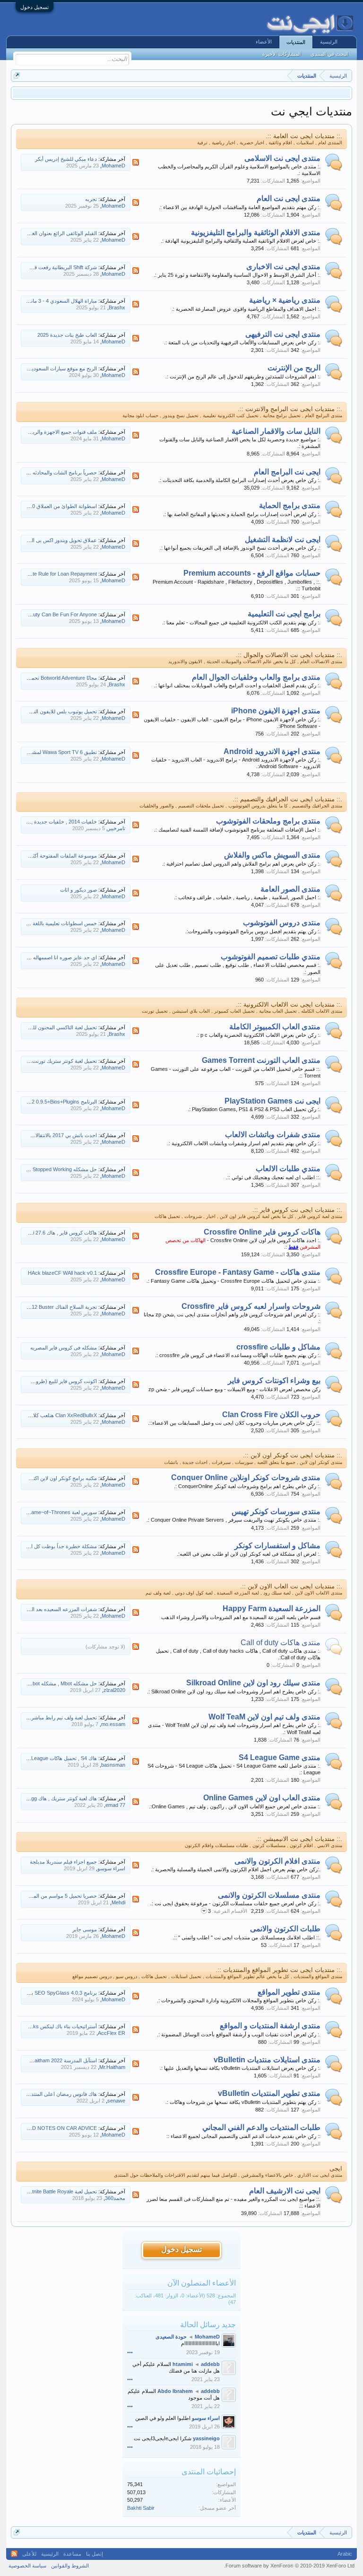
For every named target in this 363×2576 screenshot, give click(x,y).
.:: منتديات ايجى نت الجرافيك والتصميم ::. (287, 799)
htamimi (183, 2364)
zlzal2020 (114, 1690)
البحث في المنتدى (329, 54)
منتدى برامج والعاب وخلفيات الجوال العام (256, 677)
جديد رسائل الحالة (208, 2325)
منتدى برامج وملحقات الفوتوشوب (268, 821)
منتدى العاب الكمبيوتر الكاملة (275, 1027)
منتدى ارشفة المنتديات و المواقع (270, 2026)
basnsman (113, 1765)
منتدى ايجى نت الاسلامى (282, 158)
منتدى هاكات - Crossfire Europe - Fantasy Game (238, 1272)
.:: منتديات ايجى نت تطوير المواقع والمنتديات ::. (279, 1970)
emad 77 (115, 1805)
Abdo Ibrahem (175, 2391)
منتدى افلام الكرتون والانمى (277, 1861)
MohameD (113, 166)
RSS (136, 162)
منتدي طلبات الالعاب (288, 1169)
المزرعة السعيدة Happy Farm (272, 1608)
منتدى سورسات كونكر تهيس (276, 1511)
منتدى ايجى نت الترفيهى (283, 334)
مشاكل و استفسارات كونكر (277, 1546)
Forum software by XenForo (289, 2566)
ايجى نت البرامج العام (287, 472)
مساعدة (72, 2554)
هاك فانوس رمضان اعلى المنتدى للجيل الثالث (48, 2094)
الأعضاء (264, 42)
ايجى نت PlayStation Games (272, 1101)
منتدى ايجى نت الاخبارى (283, 267)
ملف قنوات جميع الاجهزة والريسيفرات (56, 432)
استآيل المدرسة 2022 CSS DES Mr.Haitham (48, 2060)
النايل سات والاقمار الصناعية (276, 431)
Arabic (345, 2554)
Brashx (117, 307)
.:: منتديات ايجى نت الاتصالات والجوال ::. (289, 655)
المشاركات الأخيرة (282, 54)
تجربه (91, 199)
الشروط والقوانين (70, 2566)
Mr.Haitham (112, 2067)
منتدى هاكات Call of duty (281, 1643)
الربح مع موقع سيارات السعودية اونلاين (56, 368)
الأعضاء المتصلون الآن (202, 2283)
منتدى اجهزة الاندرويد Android (272, 751)
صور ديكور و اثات (78, 890)
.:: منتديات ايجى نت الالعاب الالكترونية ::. (289, 1004)
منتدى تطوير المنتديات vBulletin (269, 2093)
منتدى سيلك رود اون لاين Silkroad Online (253, 1683)
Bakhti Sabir (141, 2508)
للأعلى (29, 2554)
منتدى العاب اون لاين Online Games (262, 1798)
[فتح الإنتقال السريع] (17, 75)
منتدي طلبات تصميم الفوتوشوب (271, 957)
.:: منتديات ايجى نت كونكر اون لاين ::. (293, 1455)
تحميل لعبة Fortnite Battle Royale (60, 2191)
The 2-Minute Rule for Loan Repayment (52, 574)
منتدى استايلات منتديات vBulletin (267, 2060)
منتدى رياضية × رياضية (285, 300)
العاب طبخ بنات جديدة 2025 (67, 335)
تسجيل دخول (35, 7)
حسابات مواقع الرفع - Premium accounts (252, 573)
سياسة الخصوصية (27, 2566)
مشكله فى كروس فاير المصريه (64, 1348)
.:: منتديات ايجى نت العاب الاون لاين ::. (291, 1586)
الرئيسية (329, 42)
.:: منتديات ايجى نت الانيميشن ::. (299, 1839)
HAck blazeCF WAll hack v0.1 (62, 1273)
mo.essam (113, 1724)
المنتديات (296, 42)
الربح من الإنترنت (294, 368)
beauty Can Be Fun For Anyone (61, 614)
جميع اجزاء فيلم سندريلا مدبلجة (63, 1862)
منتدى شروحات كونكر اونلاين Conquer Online (246, 1477)
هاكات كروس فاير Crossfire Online (262, 1232)
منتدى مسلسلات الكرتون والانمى (269, 1895)
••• (130, 2352)
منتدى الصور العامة (290, 889)
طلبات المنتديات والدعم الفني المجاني (261, 2127)
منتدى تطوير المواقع (289, 1992)
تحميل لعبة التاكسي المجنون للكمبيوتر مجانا (51, 1027)
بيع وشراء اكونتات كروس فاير (274, 1380)
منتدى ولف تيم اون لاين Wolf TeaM (264, 1717)
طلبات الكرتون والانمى (285, 1929)
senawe (116, 2101)
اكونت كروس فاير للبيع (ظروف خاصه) (56, 1381)
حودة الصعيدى (171, 2337)
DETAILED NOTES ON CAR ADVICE (54, 2128)
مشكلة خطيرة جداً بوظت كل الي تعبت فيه (51, 1546)
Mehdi (118, 1902)
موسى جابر (85, 1929)
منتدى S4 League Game (280, 1757)
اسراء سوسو (111, 1868)
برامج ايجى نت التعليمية (284, 614)
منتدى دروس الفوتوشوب (282, 923)
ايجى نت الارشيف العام (285, 2191)
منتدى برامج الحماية (290, 505)
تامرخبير (117, 828)
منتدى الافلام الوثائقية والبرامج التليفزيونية (256, 232)
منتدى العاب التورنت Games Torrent (261, 1060)
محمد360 (115, 2198)
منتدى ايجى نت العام (289, 198)
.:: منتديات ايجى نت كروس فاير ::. (297, 1210)
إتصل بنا (95, 2554)
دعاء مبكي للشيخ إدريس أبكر (66, 159)
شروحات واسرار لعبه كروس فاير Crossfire (251, 1306)
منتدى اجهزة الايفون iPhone (276, 711)
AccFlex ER (112, 2033)
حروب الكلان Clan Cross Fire (271, 1415)
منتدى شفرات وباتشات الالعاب (273, 1135)
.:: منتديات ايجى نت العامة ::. (304, 136)
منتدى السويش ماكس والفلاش (272, 855)
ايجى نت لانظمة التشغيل (283, 539)
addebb (210, 2364)
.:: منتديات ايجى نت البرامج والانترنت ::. (290, 409)
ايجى (336, 2169)
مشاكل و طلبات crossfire (278, 1347)
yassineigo (206, 2438)
